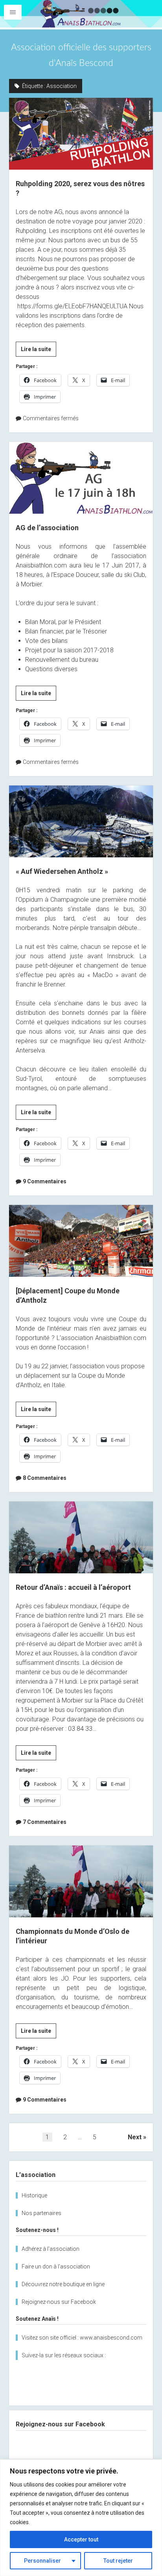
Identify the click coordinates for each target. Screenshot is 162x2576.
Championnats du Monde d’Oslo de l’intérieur (81, 1881)
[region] (81, 2518)
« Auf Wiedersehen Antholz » (81, 821)
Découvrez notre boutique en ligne (63, 2284)
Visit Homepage (81, 14)
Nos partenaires (41, 2213)
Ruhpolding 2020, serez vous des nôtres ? (81, 134)
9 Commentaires (45, 1181)
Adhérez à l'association (51, 2249)
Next (135, 2137)
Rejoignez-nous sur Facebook (59, 2302)
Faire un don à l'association (56, 2267)
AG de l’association (81, 478)
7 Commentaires (45, 1822)
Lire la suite (39, 351)
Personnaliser (42, 2561)
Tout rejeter (118, 2561)
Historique (34, 2195)
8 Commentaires (45, 1478)
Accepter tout (81, 2539)
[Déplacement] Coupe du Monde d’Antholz (81, 1241)
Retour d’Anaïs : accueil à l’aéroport (81, 1537)
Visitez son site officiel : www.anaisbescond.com (82, 2338)
